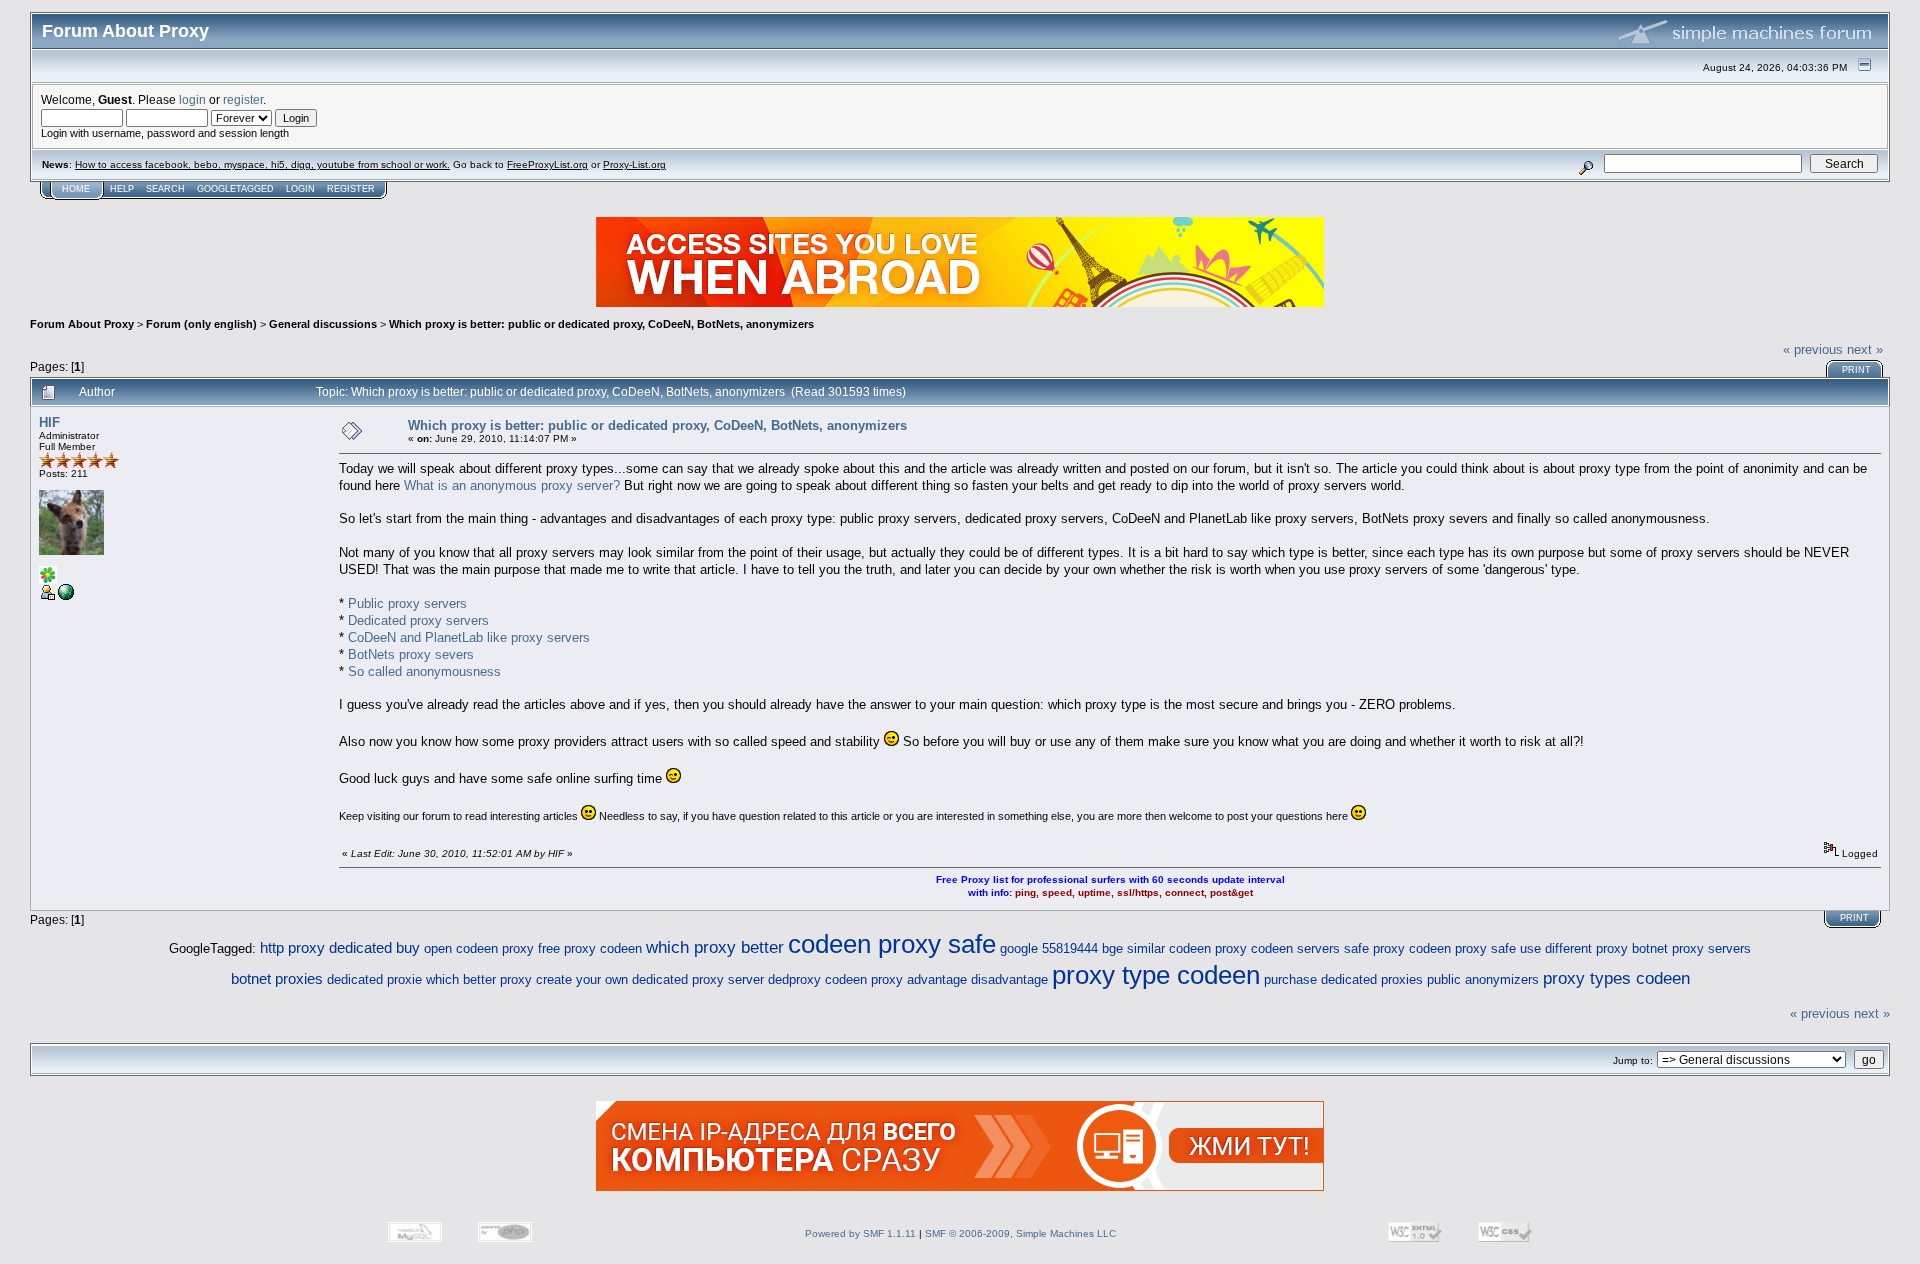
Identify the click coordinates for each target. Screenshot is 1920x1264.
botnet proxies (277, 978)
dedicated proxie (374, 979)
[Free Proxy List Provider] (66, 596)
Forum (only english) (201, 324)
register (243, 99)
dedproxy (794, 979)
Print (1856, 370)
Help (122, 189)
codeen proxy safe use (1475, 948)
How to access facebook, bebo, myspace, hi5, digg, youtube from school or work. (262, 164)
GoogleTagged (235, 189)
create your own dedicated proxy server (650, 979)
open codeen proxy (479, 948)
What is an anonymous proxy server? (512, 485)
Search (165, 189)
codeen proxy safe (892, 944)
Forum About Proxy (82, 324)
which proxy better (715, 947)
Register (351, 189)
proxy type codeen (1156, 975)
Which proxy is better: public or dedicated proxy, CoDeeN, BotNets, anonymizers (601, 324)
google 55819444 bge (1061, 948)
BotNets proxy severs (411, 654)
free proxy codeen (590, 948)
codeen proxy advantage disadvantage (936, 979)
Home (76, 189)
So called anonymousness (424, 671)
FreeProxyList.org (547, 164)
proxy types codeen (1616, 978)
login (192, 99)
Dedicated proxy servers (418, 620)
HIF (49, 422)
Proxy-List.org (634, 164)
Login (300, 189)
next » (1865, 349)
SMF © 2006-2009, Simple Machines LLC (1020, 1233)
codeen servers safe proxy (1328, 948)
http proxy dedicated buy (340, 947)
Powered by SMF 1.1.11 (860, 1233)
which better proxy (479, 979)
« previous (1813, 349)
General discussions (323, 324)
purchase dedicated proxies (1343, 979)
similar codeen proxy (1187, 948)
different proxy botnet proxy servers (1648, 948)
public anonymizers (1483, 979)
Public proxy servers (407, 603)
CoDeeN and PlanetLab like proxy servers (469, 637)
